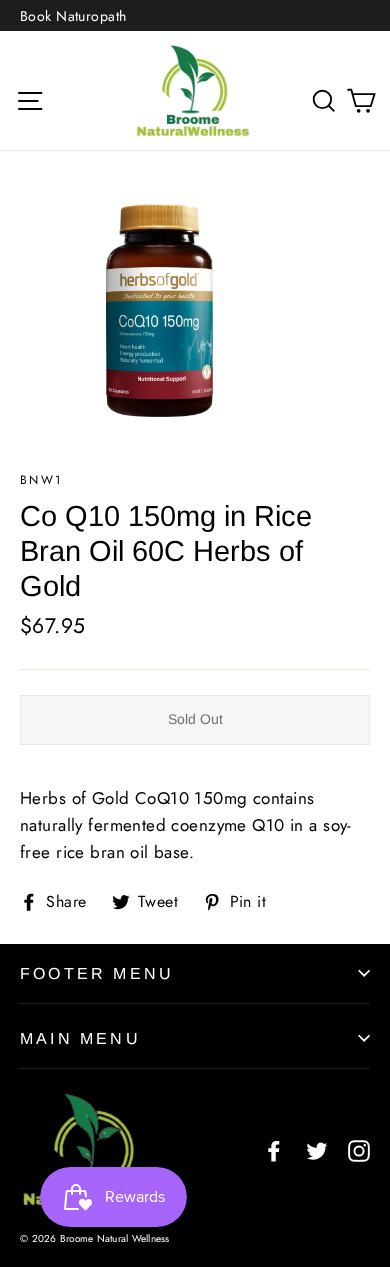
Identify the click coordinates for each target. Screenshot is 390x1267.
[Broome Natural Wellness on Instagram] (359, 1149)
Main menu (80, 1038)
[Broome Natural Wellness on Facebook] (274, 1149)
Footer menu (97, 973)
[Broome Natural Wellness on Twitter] (317, 1149)
